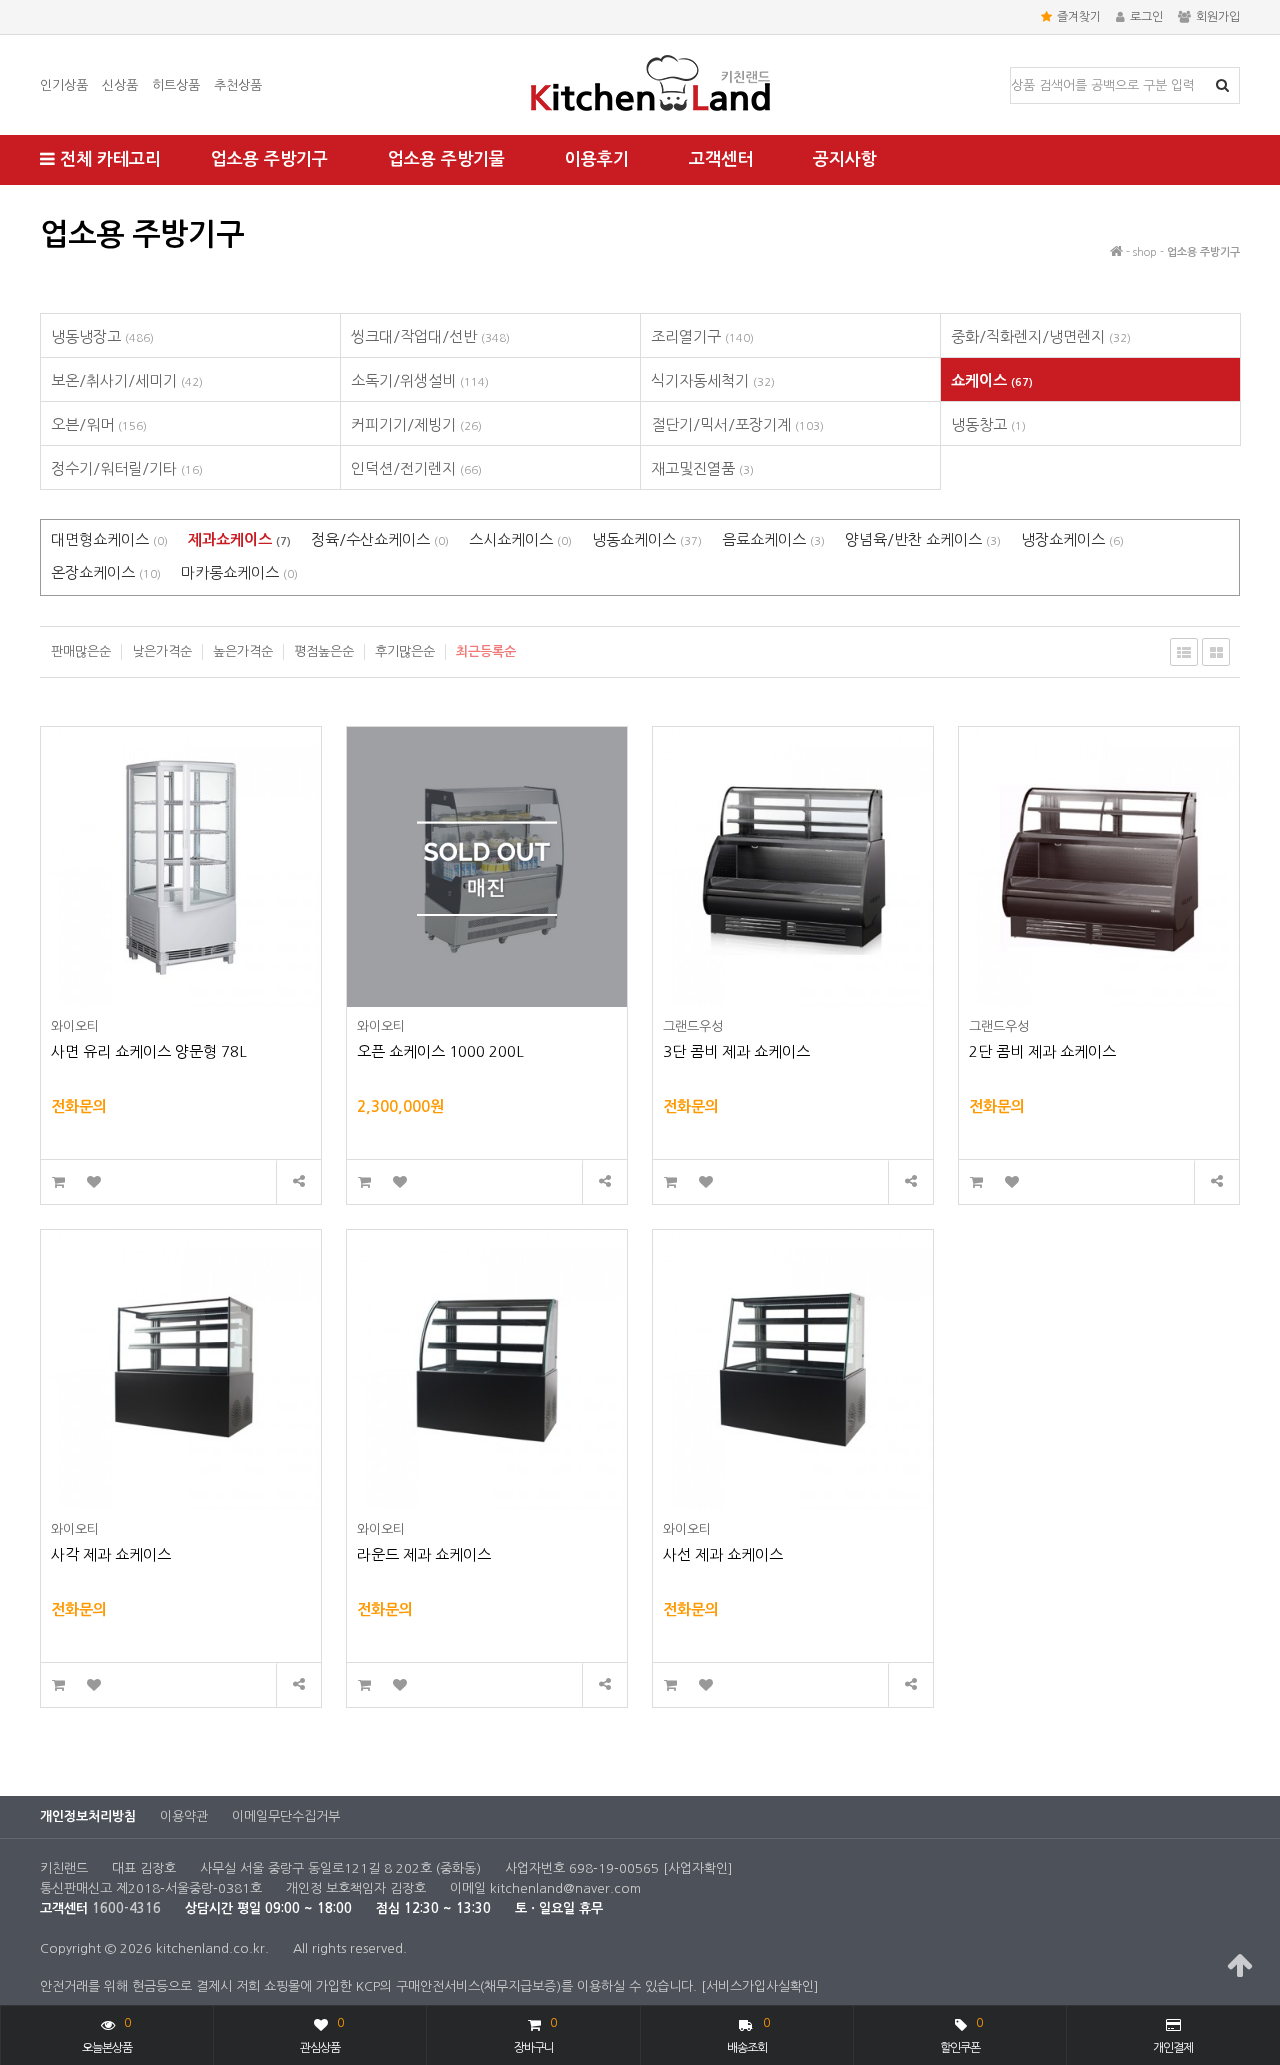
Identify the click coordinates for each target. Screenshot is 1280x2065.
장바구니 (535, 2035)
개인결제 (1173, 2048)
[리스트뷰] (1184, 652)
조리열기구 (702, 336)
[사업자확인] (698, 1868)
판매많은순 (81, 651)
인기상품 (64, 85)
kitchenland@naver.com (565, 1888)
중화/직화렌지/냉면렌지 (1041, 336)
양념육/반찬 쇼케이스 (923, 539)
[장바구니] (58, 1182)
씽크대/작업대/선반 (430, 336)
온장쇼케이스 (106, 572)
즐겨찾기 (1079, 17)
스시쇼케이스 (520, 539)
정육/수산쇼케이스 (380, 539)
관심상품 (321, 2035)
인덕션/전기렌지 (416, 468)
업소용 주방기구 (269, 159)
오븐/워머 (99, 424)
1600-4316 (126, 1908)
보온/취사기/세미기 (127, 380)
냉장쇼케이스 (1072, 539)
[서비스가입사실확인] (760, 1986)
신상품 (120, 85)
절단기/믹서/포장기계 (737, 424)
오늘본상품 (107, 2035)
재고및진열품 (702, 468)
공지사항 (845, 159)
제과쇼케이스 (239, 539)
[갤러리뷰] (1216, 652)
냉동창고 (988, 424)
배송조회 (748, 2035)
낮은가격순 (162, 651)
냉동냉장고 (102, 336)
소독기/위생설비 (420, 380)
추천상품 (238, 85)
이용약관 (184, 1816)
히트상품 (176, 85)
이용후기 (597, 159)
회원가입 (1218, 17)
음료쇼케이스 (773, 539)
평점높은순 (324, 651)
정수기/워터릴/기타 (127, 468)
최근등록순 (486, 651)
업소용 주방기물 (446, 159)
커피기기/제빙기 (416, 424)
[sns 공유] (298, 1182)
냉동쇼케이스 (647, 539)
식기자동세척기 (713, 380)
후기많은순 (405, 651)
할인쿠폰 (961, 2035)
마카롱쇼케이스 (239, 572)
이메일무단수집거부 (286, 1816)
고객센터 (721, 159)
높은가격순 (243, 651)
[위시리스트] (93, 1182)
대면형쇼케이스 (109, 539)
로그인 (1146, 17)
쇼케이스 (992, 380)
